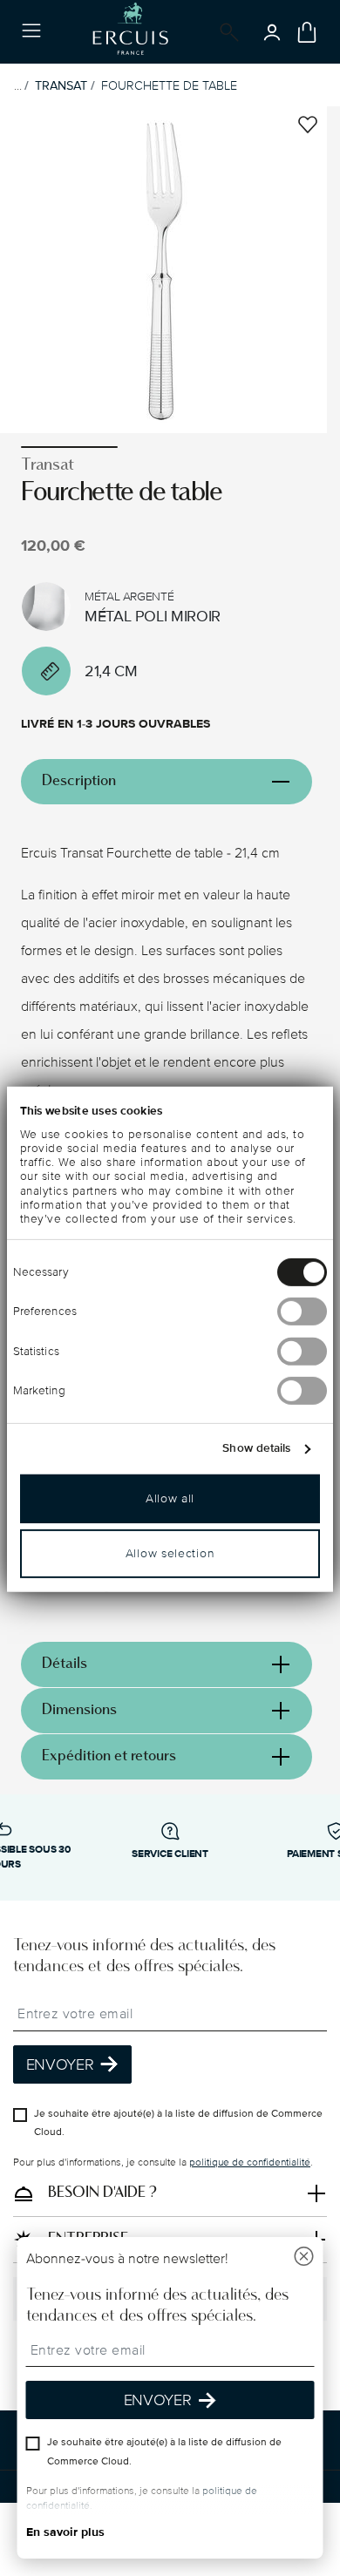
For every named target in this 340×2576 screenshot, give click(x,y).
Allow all (170, 1498)
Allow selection (170, 1553)
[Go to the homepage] (130, 32)
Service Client (170, 1854)
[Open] (226, 32)
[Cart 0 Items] (307, 32)
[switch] (302, 1312)
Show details (256, 1448)
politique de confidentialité (250, 2162)
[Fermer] (304, 2258)
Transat (61, 86)
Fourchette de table (169, 86)
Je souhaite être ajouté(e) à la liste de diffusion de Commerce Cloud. (178, 2123)
